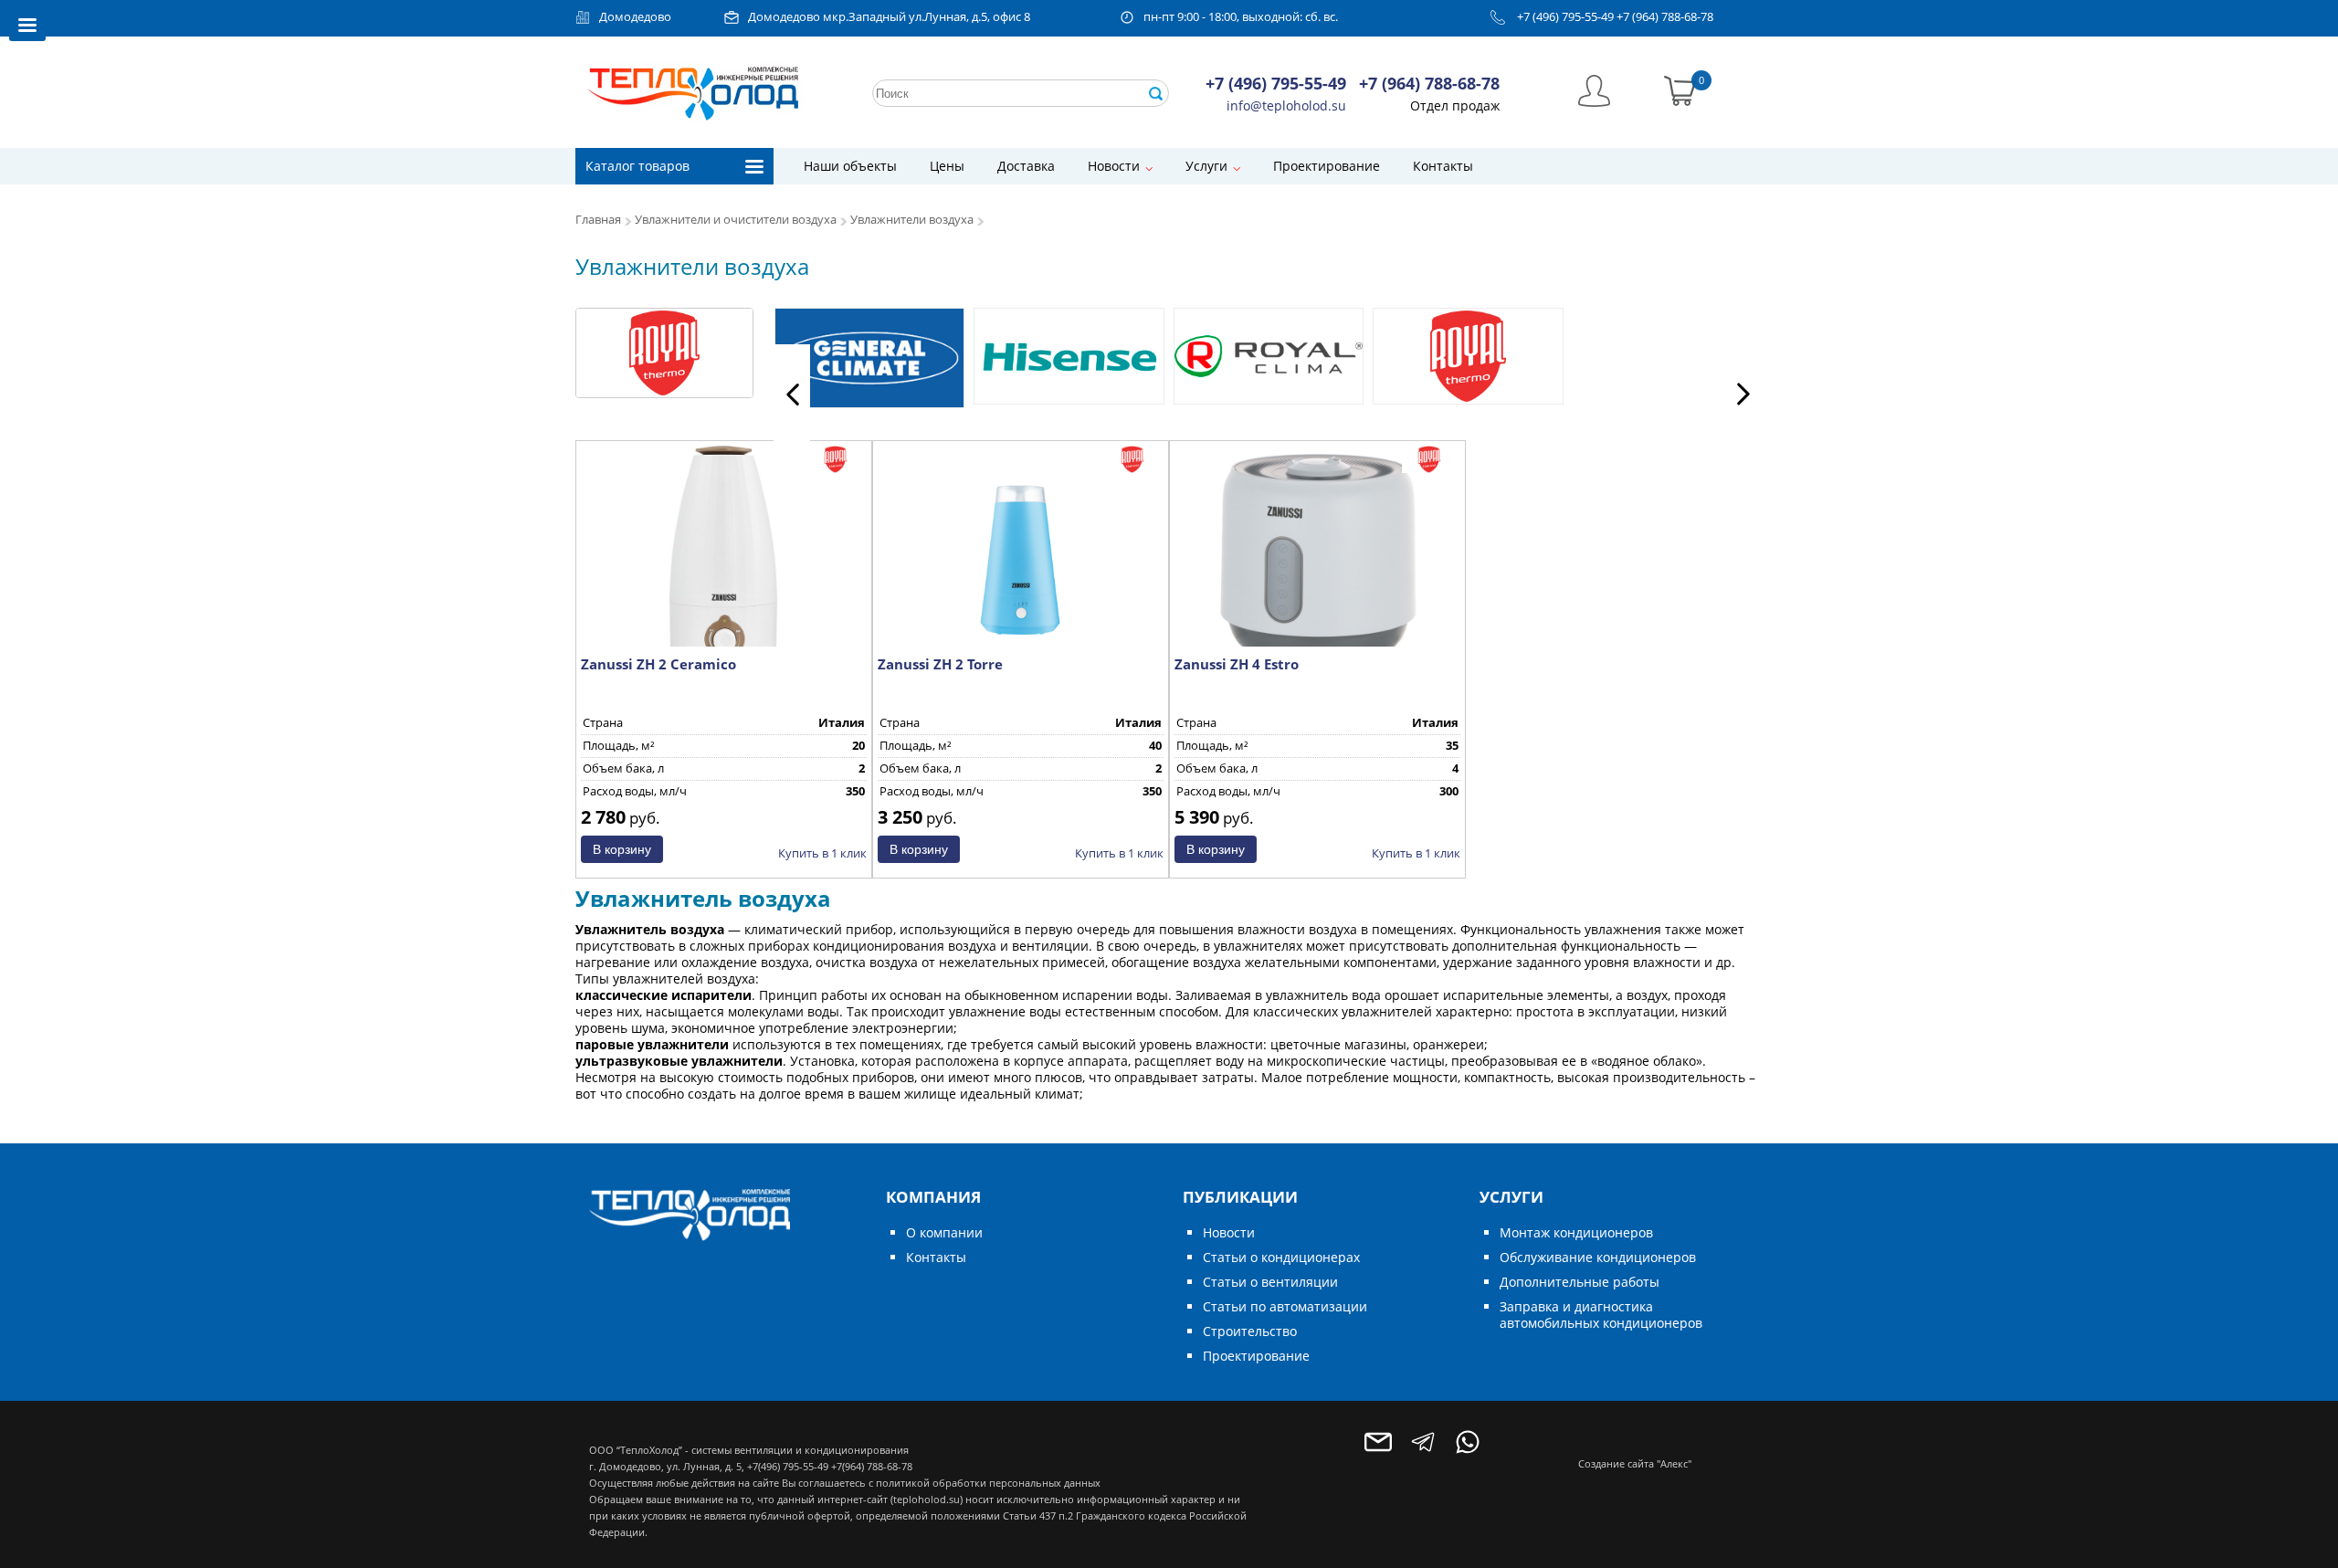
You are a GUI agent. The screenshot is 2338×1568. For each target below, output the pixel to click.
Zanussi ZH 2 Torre (940, 664)
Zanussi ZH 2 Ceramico (658, 664)
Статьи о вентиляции (1270, 1282)
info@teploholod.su (1286, 105)
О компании (944, 1232)
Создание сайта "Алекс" (1635, 1463)
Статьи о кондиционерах (1281, 1257)
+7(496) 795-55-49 (788, 1466)
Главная (598, 220)
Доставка (1026, 166)
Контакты (1443, 166)
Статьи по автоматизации (1285, 1306)
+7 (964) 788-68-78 (1665, 17)
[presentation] (792, 394)
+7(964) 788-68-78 (872, 1466)
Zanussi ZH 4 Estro (1237, 664)
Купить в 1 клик (822, 853)
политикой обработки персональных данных (988, 1483)
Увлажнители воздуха (912, 220)
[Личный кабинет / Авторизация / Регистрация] (1594, 89)
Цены (947, 166)
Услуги (1206, 166)
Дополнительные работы (1580, 1282)
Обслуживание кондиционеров (1598, 1257)
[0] (1680, 89)
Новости (1114, 166)
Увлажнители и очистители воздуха (736, 220)
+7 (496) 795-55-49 (1565, 17)
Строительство (1250, 1331)
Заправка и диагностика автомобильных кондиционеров (1601, 1315)
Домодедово (635, 17)
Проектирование (1327, 166)
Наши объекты (850, 166)
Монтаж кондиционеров (1576, 1232)
